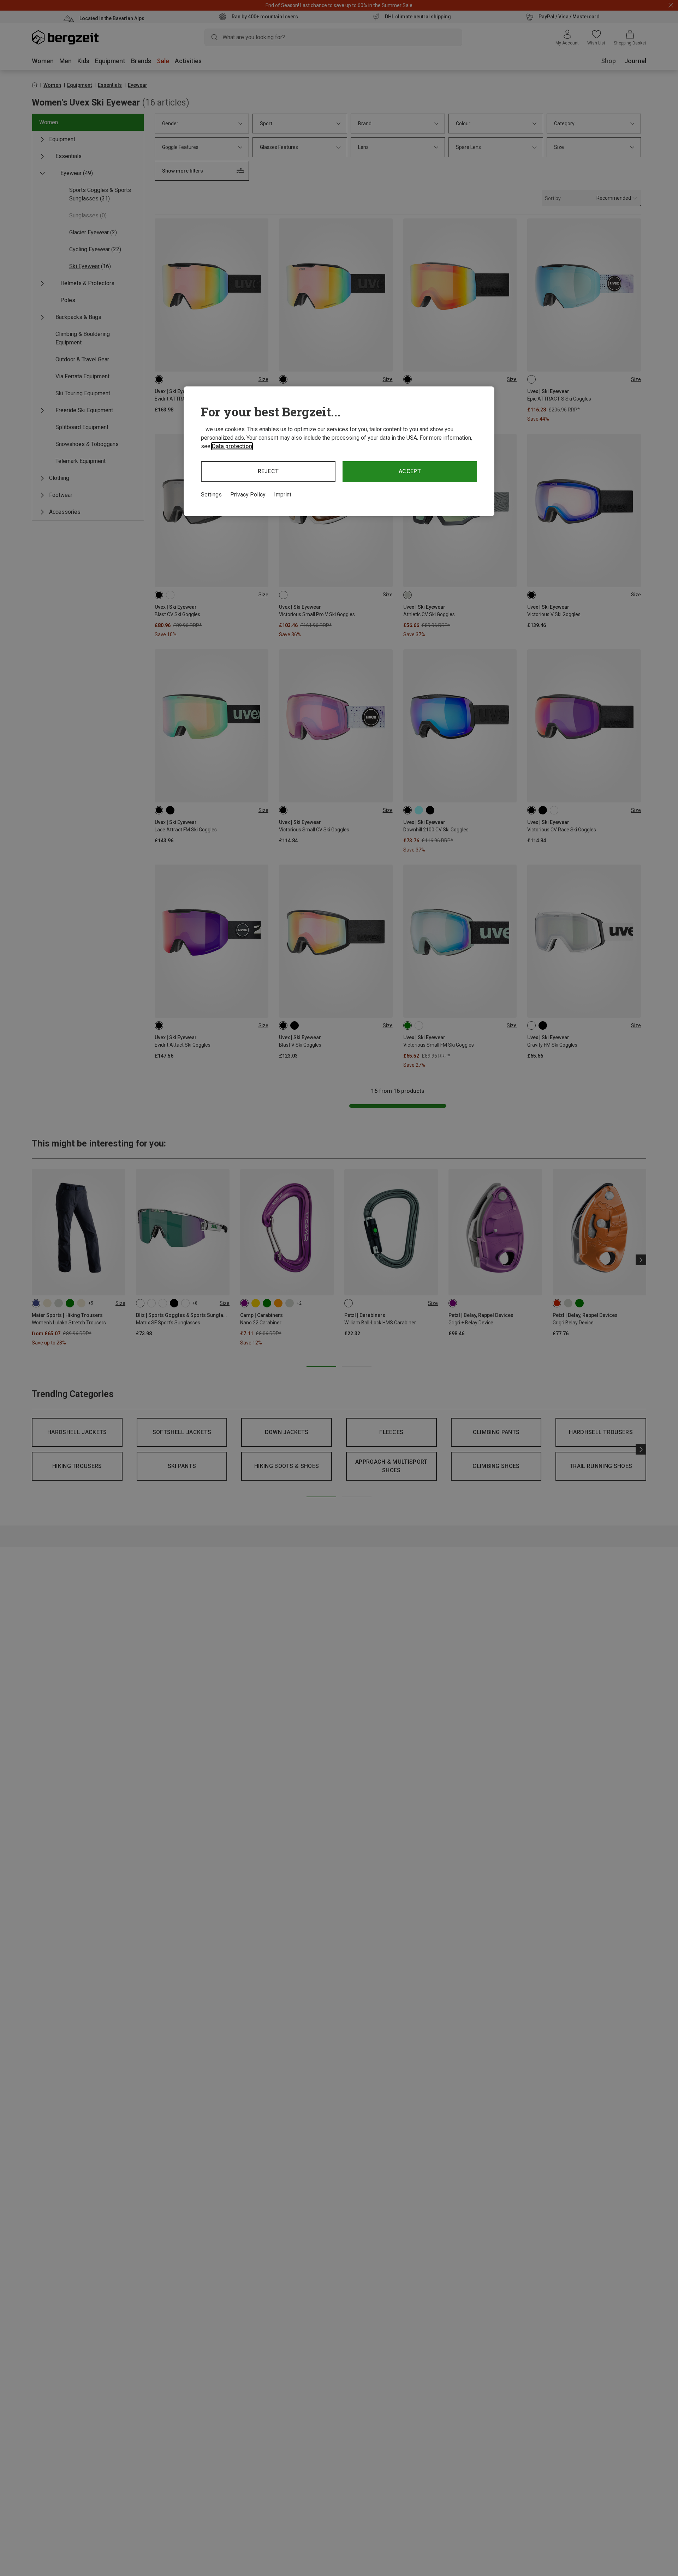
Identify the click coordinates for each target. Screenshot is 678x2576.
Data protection (232, 446)
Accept (410, 471)
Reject (268, 471)
